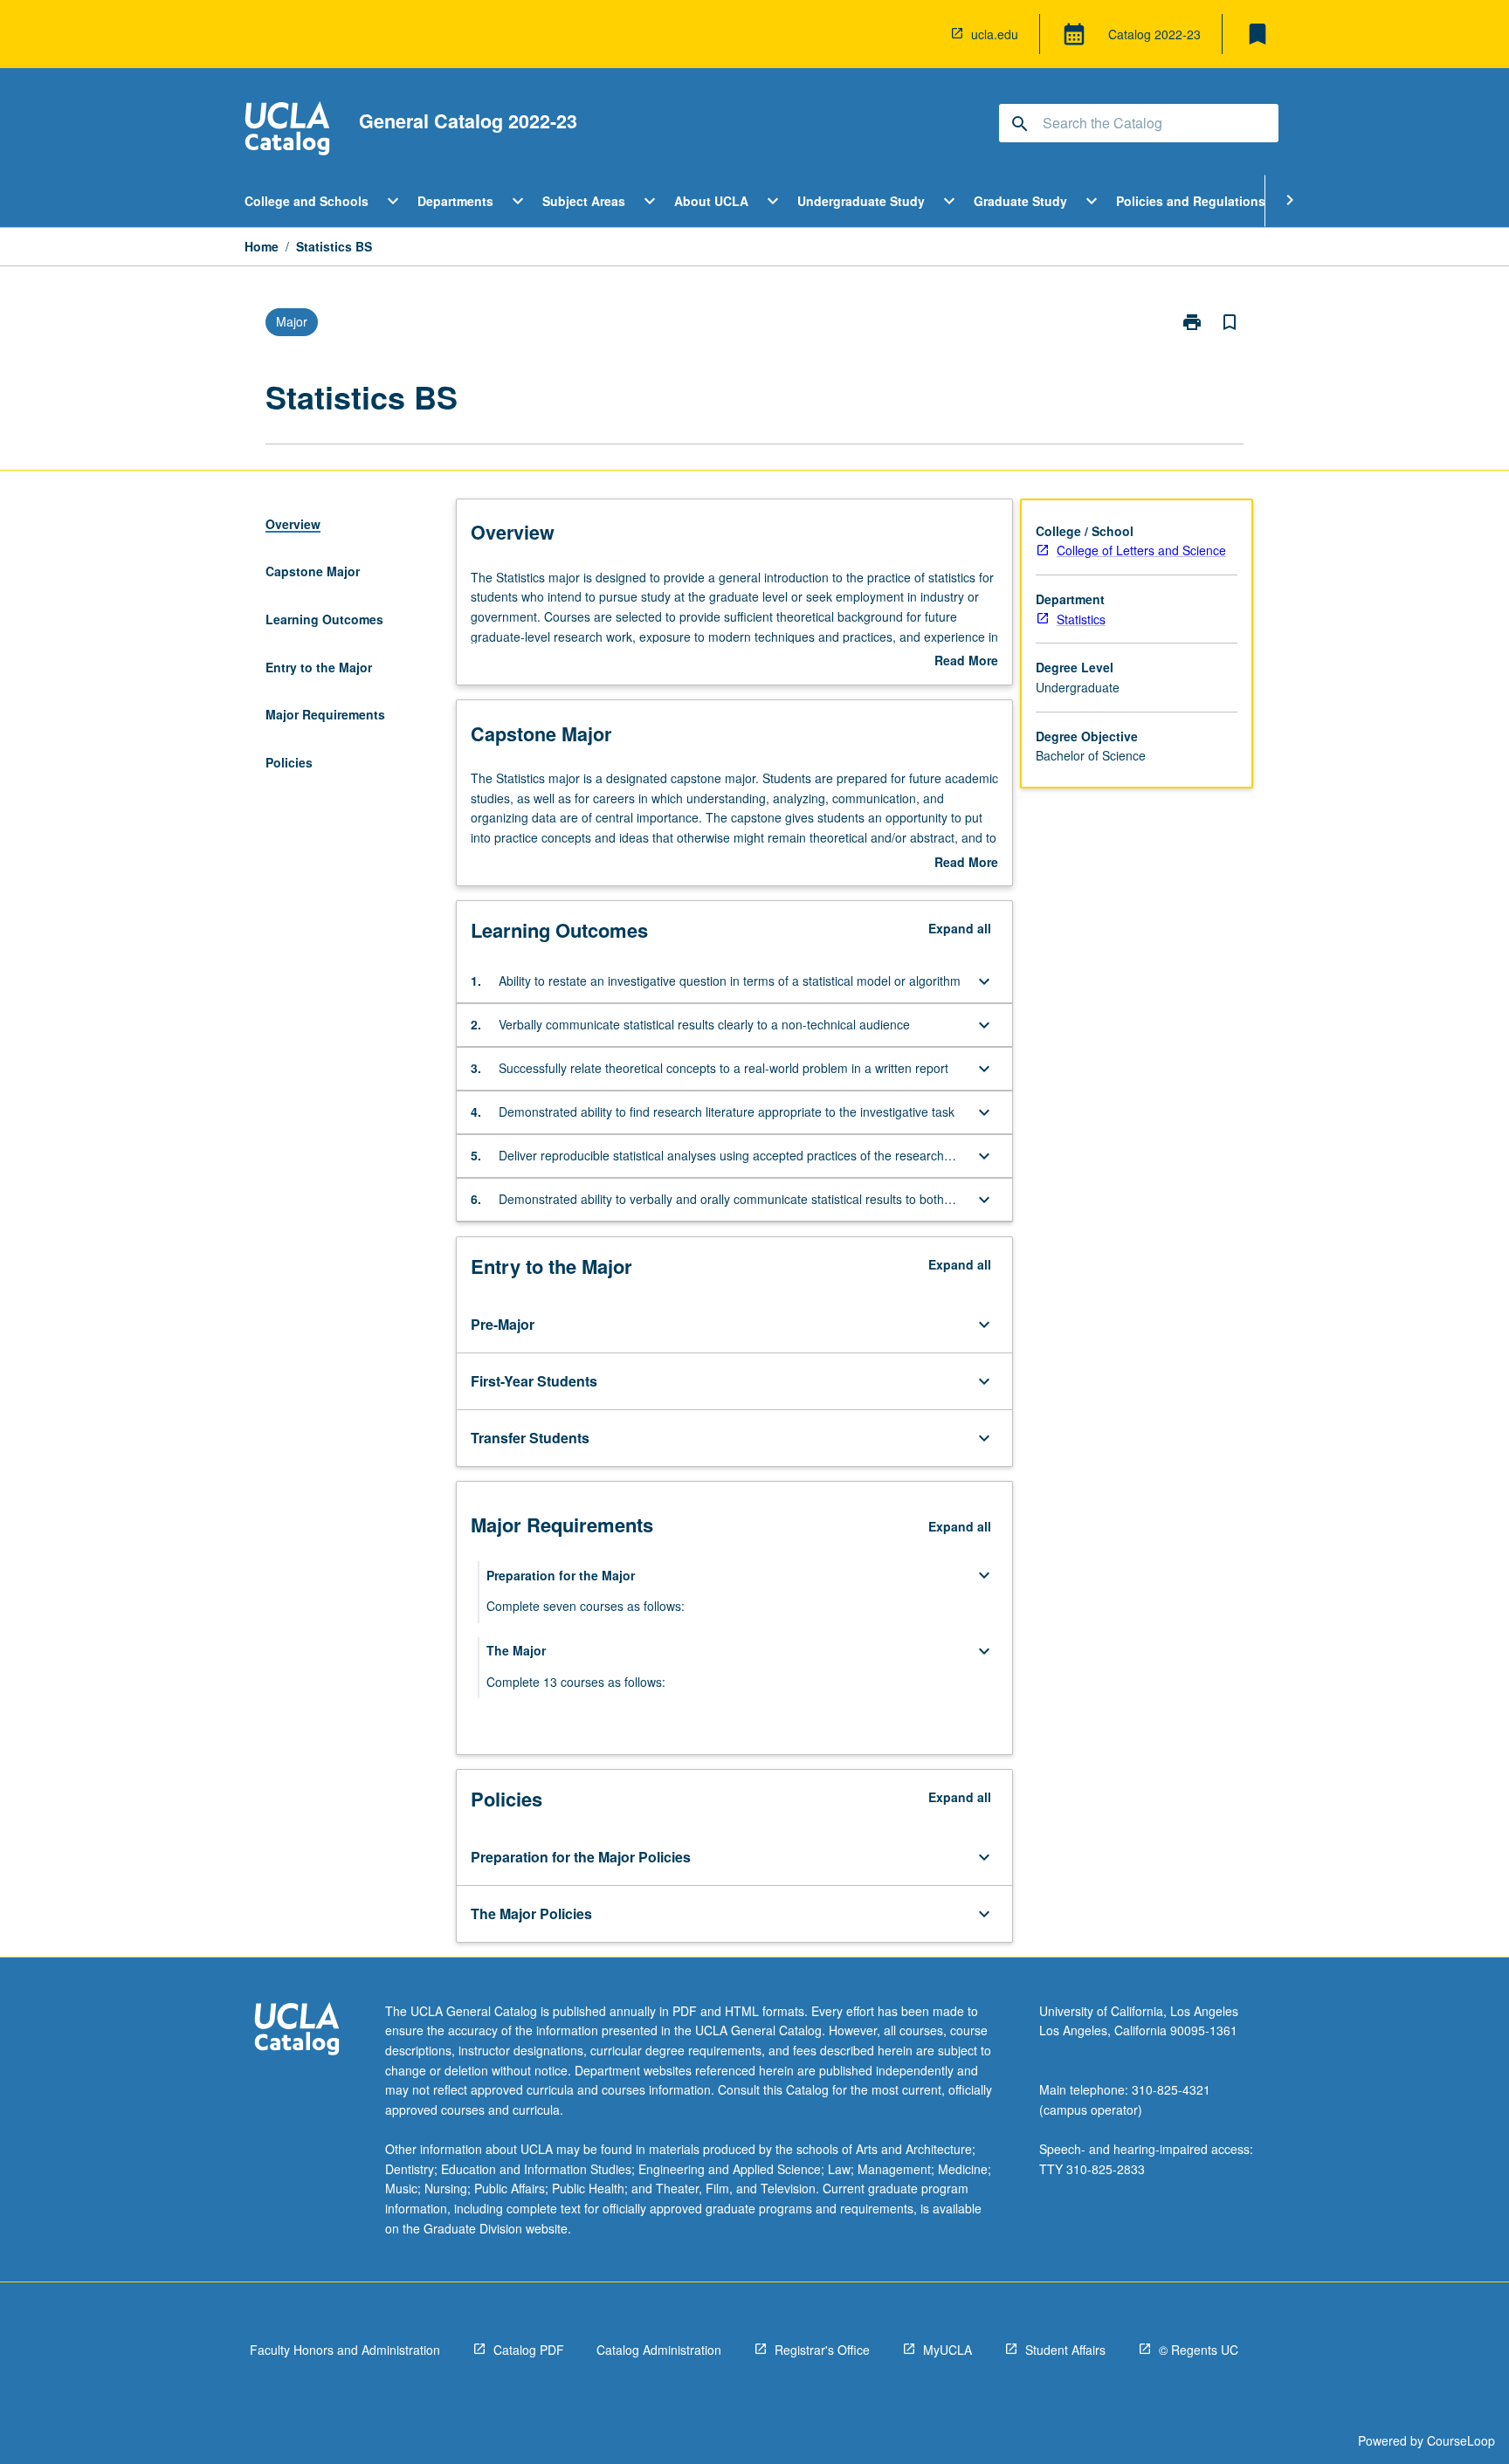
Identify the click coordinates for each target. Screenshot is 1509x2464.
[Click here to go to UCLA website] (297, 2031)
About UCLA (711, 201)
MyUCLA (947, 2350)
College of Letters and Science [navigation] (1141, 550)
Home (262, 246)
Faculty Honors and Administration (345, 2350)
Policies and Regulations (1191, 201)
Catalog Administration (659, 2350)
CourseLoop (1461, 2440)
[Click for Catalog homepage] (287, 131)
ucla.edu (995, 34)
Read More (966, 661)
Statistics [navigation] (1081, 619)
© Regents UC (1199, 2350)
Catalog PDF (529, 2350)
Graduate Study (1020, 201)
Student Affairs (1065, 2350)
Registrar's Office (822, 2350)
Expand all (960, 928)
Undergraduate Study (861, 201)
